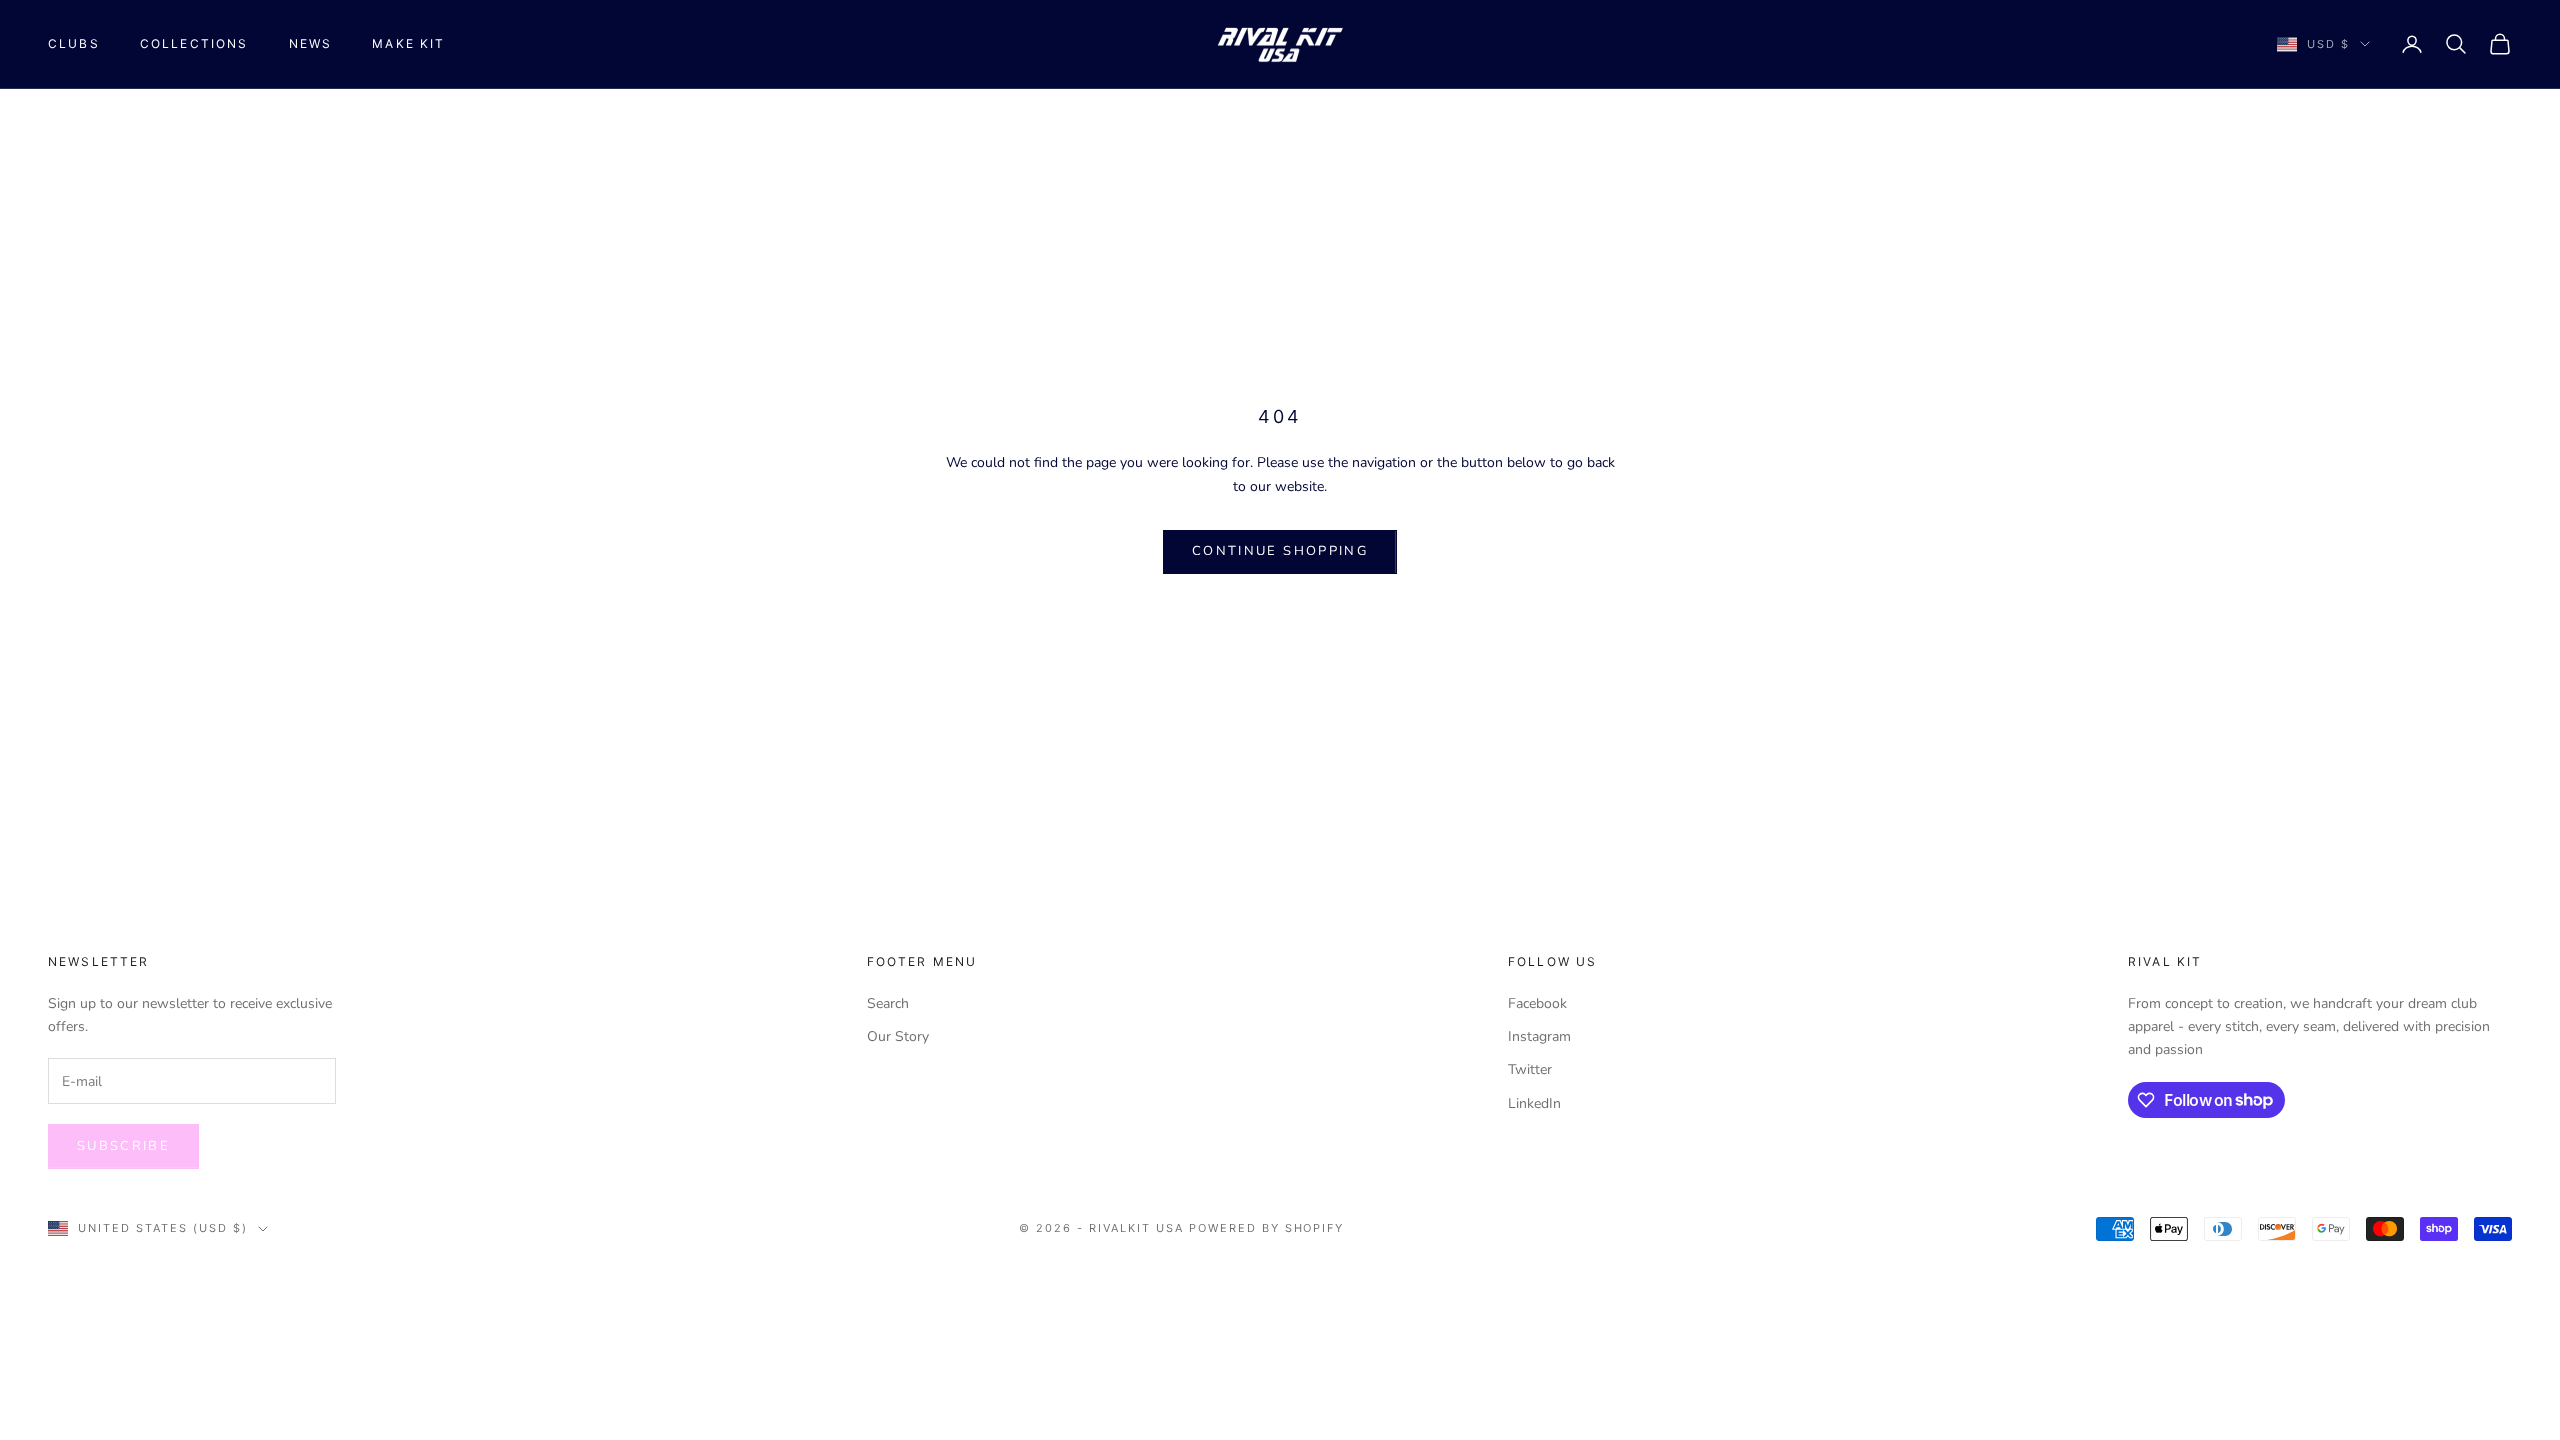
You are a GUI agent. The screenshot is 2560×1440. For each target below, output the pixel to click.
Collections (194, 43)
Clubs (74, 43)
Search (888, 1003)
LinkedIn (1534, 1103)
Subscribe (123, 1146)
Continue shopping (1280, 551)
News (311, 43)
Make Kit (408, 43)
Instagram (1539, 1036)
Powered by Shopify (1267, 1228)
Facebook (1537, 1003)
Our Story (898, 1036)
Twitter (1530, 1069)
